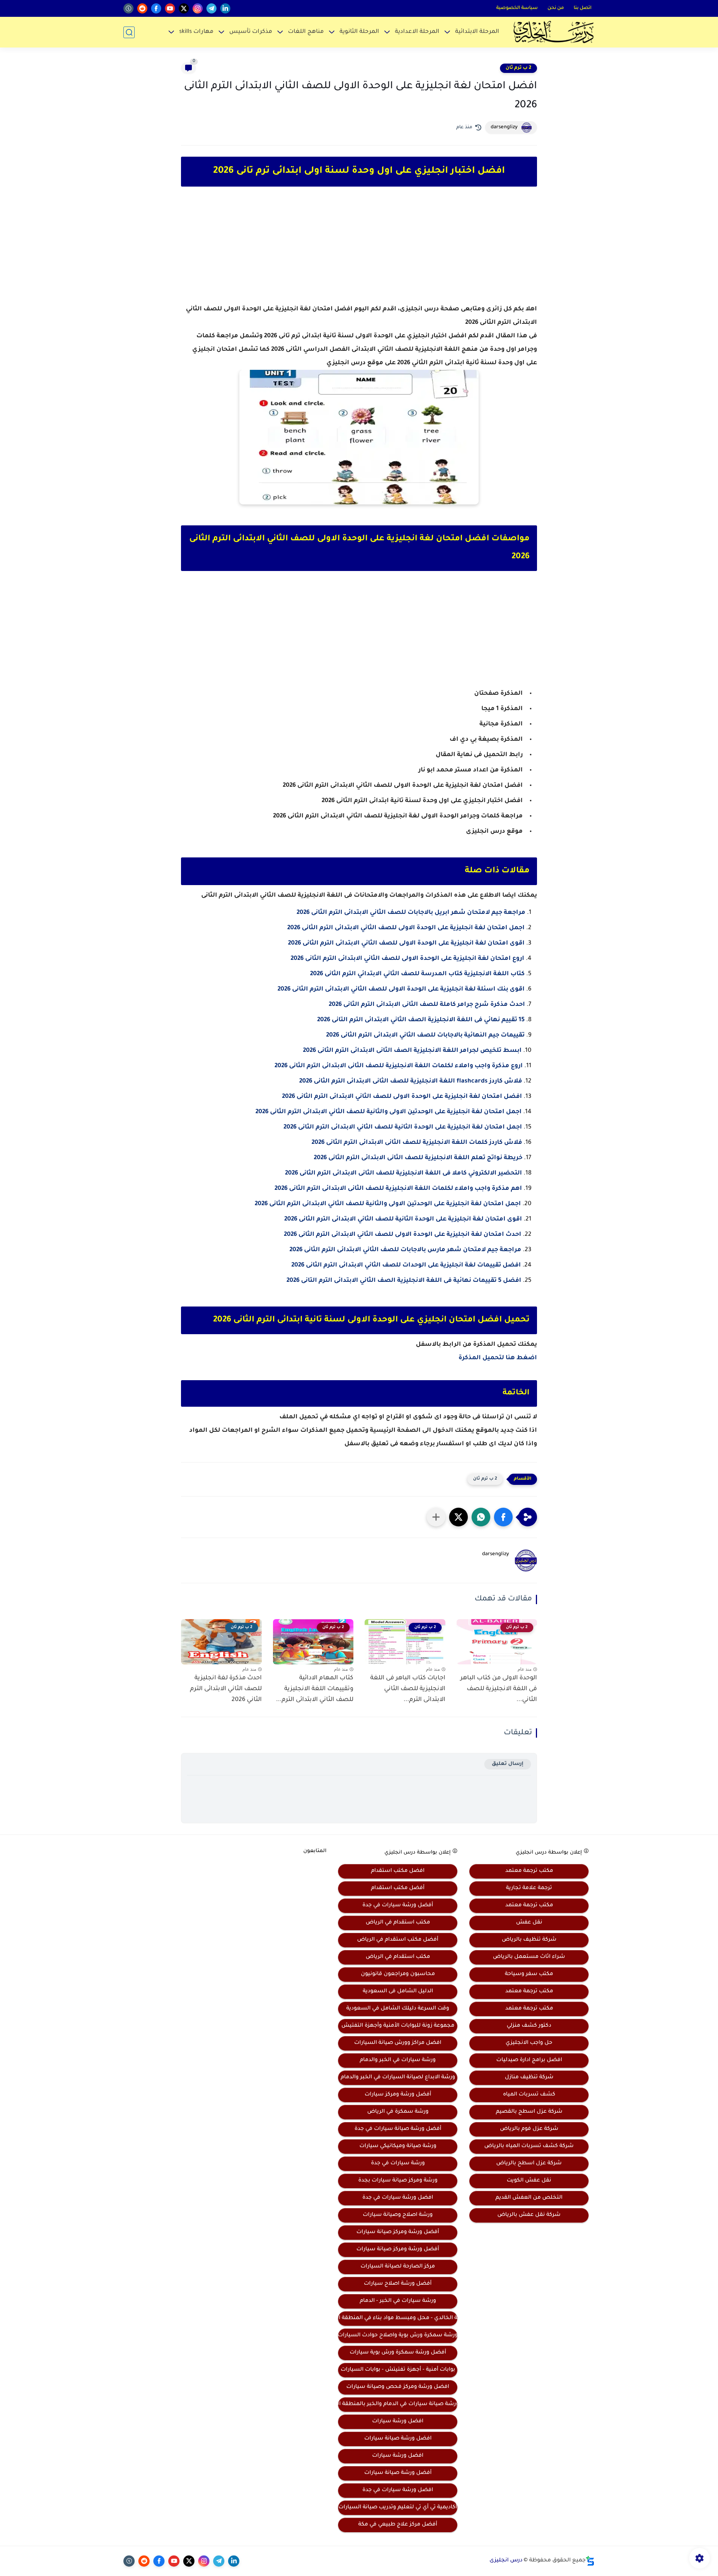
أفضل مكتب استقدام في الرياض (398, 1940)
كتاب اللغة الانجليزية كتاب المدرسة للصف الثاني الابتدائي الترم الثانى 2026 (417, 974)
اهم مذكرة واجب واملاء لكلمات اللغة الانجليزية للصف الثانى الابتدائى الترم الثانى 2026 (398, 1189)
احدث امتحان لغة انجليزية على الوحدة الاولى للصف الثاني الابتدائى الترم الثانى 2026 (403, 1235)
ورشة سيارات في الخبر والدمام (398, 2060)
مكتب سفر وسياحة (529, 1974)
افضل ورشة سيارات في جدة (398, 2198)
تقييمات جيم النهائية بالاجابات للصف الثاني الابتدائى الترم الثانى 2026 (425, 1035)
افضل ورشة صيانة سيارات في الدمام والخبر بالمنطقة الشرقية (398, 2404)
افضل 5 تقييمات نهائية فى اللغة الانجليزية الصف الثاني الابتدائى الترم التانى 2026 (404, 1281)
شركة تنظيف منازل (529, 2078)
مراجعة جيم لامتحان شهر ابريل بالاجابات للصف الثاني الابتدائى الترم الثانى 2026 (411, 913)
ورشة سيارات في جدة (398, 2164)
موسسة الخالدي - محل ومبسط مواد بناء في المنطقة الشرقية (398, 2318)
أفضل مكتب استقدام (398, 1888)
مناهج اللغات (306, 32)
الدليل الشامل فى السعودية (398, 1992)
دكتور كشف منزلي (529, 2026)
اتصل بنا (583, 8)
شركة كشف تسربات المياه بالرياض (529, 2146)
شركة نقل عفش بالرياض (529, 2215)
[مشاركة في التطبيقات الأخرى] (436, 1517)
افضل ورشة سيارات (398, 2422)
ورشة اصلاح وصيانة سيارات (398, 2215)
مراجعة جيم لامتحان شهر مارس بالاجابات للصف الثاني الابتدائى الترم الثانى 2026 (405, 1250)
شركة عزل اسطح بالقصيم (529, 2112)
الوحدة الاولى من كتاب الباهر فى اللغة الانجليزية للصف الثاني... (499, 1689)
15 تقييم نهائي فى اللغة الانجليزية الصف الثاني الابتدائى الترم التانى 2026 (421, 1020)
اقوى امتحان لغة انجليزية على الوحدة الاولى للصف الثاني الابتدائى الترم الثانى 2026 (406, 943)
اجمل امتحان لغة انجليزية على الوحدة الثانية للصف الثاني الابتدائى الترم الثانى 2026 (403, 1127)
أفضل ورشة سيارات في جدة (398, 1906)
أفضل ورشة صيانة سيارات (398, 2473)
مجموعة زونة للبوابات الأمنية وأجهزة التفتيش (398, 2026)
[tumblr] (128, 8)
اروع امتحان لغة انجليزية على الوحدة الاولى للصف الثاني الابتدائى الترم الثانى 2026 (407, 959)
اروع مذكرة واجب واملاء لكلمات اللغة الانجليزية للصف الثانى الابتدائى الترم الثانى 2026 (399, 1066)
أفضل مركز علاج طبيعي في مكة (398, 2525)
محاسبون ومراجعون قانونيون (398, 1974)
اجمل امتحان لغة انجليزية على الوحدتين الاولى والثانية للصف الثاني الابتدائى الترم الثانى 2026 (389, 1112)
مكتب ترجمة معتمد (529, 1871)
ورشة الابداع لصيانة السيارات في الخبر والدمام (398, 2078)
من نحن (556, 8)
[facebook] (156, 8)
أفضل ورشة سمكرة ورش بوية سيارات (398, 2353)
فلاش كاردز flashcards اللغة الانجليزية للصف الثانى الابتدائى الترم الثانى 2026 (411, 1081)
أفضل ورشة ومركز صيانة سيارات (398, 2232)
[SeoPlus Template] (590, 2561)
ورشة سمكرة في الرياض (398, 2112)
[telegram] (211, 8)
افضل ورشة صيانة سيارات (398, 2439)
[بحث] (129, 32)
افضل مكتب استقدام (398, 1871)
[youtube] (170, 8)
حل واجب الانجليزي (529, 2043)
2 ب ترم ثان (518, 68)
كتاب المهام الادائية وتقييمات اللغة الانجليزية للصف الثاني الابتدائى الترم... (315, 1689)
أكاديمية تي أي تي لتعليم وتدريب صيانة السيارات (398, 2508)
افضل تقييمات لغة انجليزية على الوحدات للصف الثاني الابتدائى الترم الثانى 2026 (406, 1265)
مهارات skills (196, 32)
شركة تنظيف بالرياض (529, 1940)
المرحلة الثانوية (359, 32)
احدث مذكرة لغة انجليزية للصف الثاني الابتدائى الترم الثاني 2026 (226, 1689)
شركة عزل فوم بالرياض (529, 2129)
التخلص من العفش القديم (529, 2198)
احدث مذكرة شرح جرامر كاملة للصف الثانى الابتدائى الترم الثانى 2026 (427, 1005)
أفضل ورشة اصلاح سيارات (398, 2284)
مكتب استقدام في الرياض (398, 1923)
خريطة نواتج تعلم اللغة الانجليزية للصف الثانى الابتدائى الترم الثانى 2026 (418, 1158)
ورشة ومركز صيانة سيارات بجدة (398, 2181)
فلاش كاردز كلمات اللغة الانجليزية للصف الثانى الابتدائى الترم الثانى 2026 (417, 1143)
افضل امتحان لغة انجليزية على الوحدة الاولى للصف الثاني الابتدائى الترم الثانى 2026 (402, 1097)
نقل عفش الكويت (529, 2181)
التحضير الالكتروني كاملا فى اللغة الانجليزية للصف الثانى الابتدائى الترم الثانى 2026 (404, 1173)
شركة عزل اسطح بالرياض (529, 2164)
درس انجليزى (506, 2561)
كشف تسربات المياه (529, 2095)
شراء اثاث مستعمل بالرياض (529, 1957)
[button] (503, 1517)
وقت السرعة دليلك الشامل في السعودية (398, 2009)
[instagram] (198, 8)
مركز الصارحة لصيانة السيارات (398, 2267)
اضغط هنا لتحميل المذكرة (498, 1358)
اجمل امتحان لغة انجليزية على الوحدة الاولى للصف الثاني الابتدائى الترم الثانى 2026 (406, 928)
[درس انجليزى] (553, 32)
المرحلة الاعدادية (417, 32)
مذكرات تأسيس (251, 32)
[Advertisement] (359, 252)
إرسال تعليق (508, 1764)
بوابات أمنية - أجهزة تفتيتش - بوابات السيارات (398, 2370)
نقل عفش (529, 1923)
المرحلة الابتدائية (477, 32)
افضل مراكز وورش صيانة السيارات (398, 2043)
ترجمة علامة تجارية (529, 1888)
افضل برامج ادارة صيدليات (529, 2060)
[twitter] (184, 8)
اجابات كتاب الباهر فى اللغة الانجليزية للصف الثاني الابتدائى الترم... (408, 1689)
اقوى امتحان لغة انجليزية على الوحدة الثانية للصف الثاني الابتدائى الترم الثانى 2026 (403, 1219)
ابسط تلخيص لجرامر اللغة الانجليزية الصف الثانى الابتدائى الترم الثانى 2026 (412, 1051)
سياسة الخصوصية (517, 8)
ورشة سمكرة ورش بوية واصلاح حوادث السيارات (398, 2336)
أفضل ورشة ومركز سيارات (398, 2095)
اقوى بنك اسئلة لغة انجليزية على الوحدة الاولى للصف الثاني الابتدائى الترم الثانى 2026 (401, 989)
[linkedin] (225, 8)
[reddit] (142, 8)
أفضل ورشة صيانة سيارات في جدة (398, 2129)
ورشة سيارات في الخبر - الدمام (398, 2301)
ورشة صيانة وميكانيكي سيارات (398, 2146)
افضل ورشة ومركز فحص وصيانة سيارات (398, 2387)
